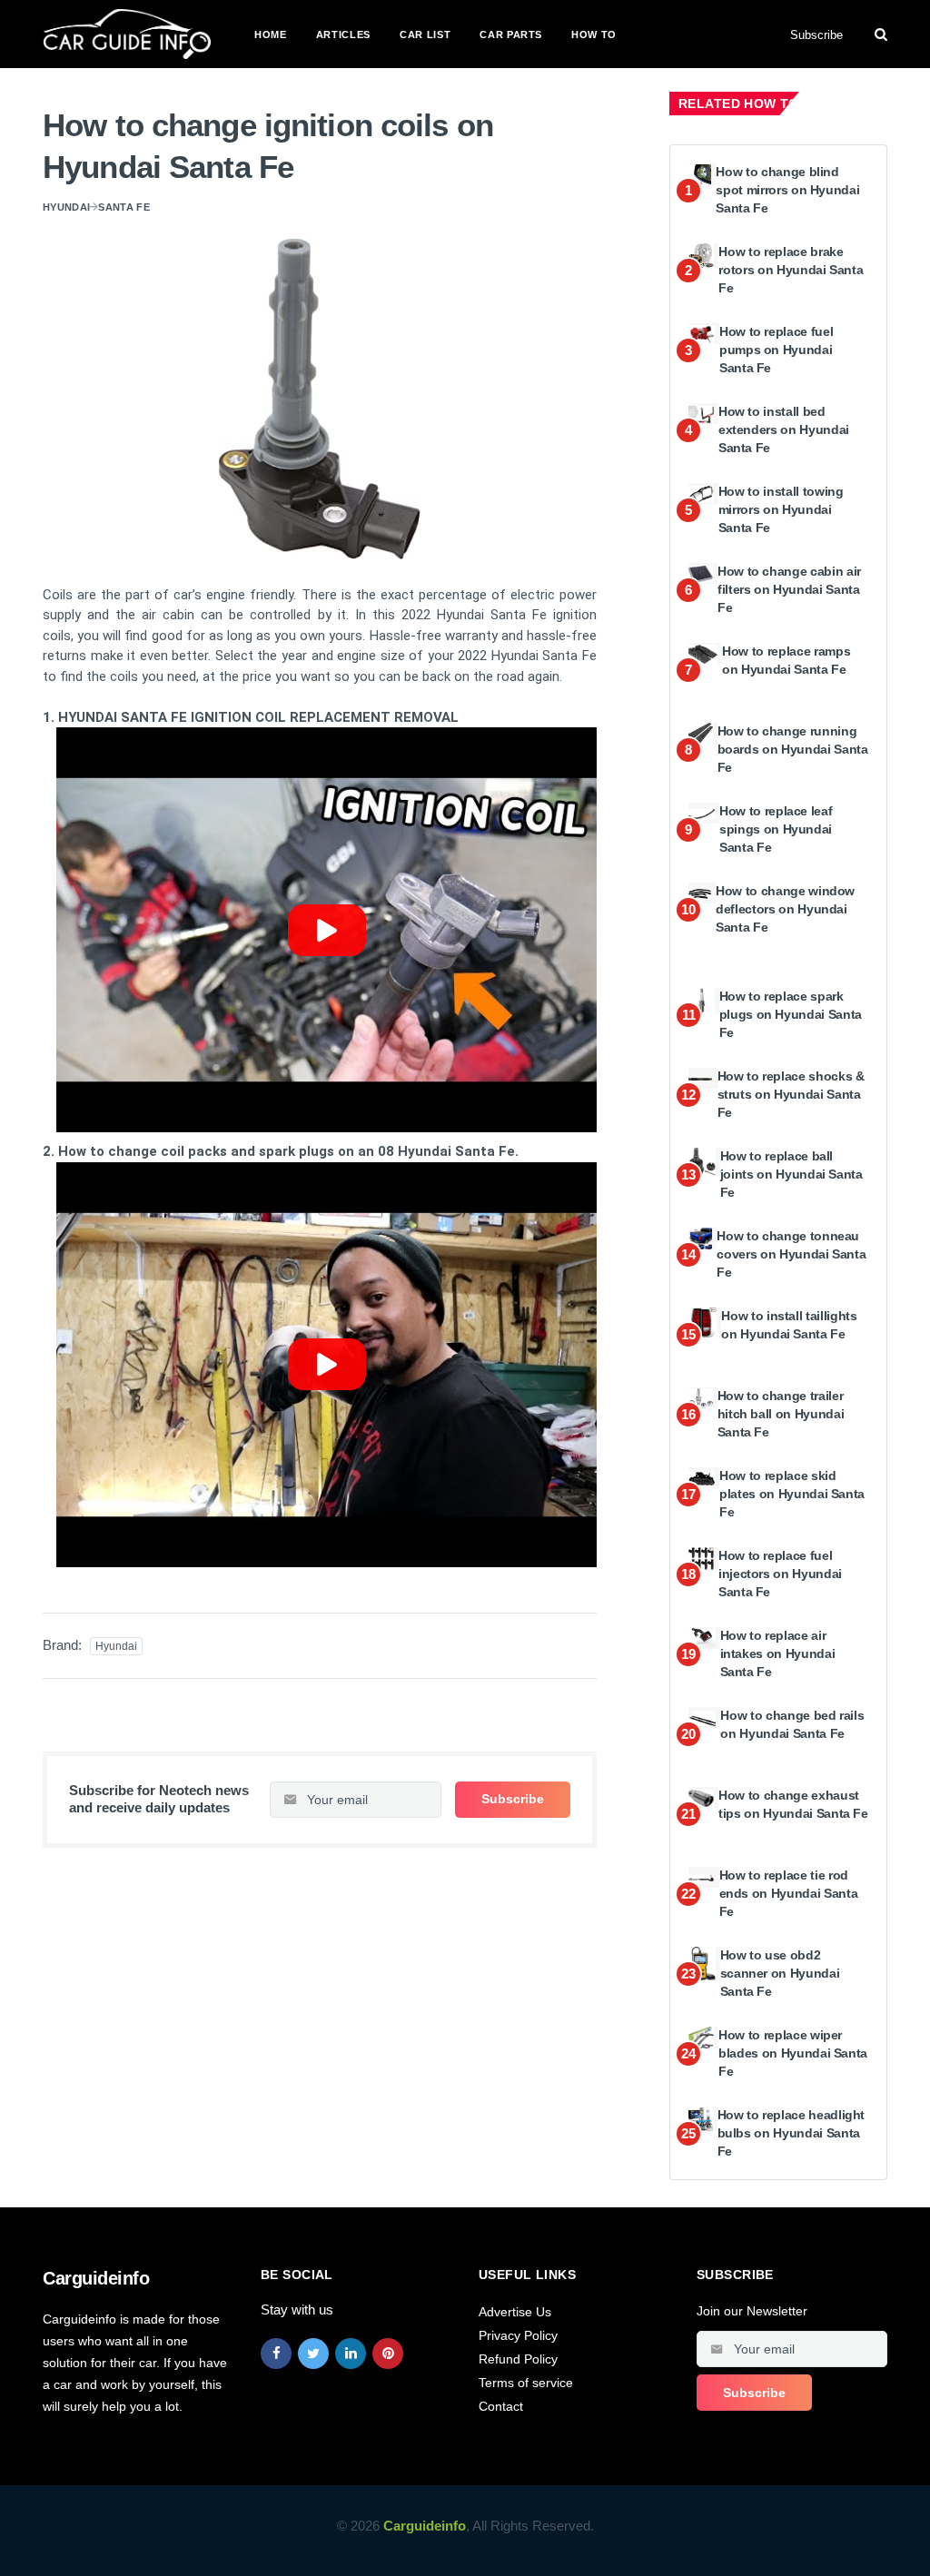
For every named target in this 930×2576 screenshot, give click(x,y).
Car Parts (511, 35)
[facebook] (276, 2354)
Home (271, 35)
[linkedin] (351, 2354)
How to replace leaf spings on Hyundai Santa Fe (776, 829)
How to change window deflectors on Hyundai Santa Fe (785, 908)
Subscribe (816, 35)
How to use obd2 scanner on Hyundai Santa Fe (780, 1973)
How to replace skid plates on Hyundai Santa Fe (792, 1493)
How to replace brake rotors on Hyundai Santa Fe (791, 269)
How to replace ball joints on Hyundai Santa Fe (791, 1174)
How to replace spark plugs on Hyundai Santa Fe (791, 1014)
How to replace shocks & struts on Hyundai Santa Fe (791, 1094)
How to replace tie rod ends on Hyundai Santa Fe (789, 1893)
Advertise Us (515, 2312)
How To (594, 35)
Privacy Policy (518, 2335)
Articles (343, 35)
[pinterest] (388, 2354)
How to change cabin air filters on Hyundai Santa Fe (789, 589)
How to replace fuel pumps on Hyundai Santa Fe (776, 349)
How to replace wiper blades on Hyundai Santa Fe (793, 2053)
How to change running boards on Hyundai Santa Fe (793, 749)
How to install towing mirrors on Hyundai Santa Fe (781, 509)
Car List (425, 35)
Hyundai (66, 207)
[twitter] (313, 2354)
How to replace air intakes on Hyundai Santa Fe (778, 1653)
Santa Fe (124, 207)
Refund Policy (518, 2359)
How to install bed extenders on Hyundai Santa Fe (784, 429)
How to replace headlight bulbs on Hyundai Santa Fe (791, 2132)
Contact (501, 2406)
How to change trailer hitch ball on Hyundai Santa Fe (781, 1413)
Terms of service (526, 2383)
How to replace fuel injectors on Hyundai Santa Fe (780, 1573)
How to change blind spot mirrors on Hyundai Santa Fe (787, 189)
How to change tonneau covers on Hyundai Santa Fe (791, 1253)
